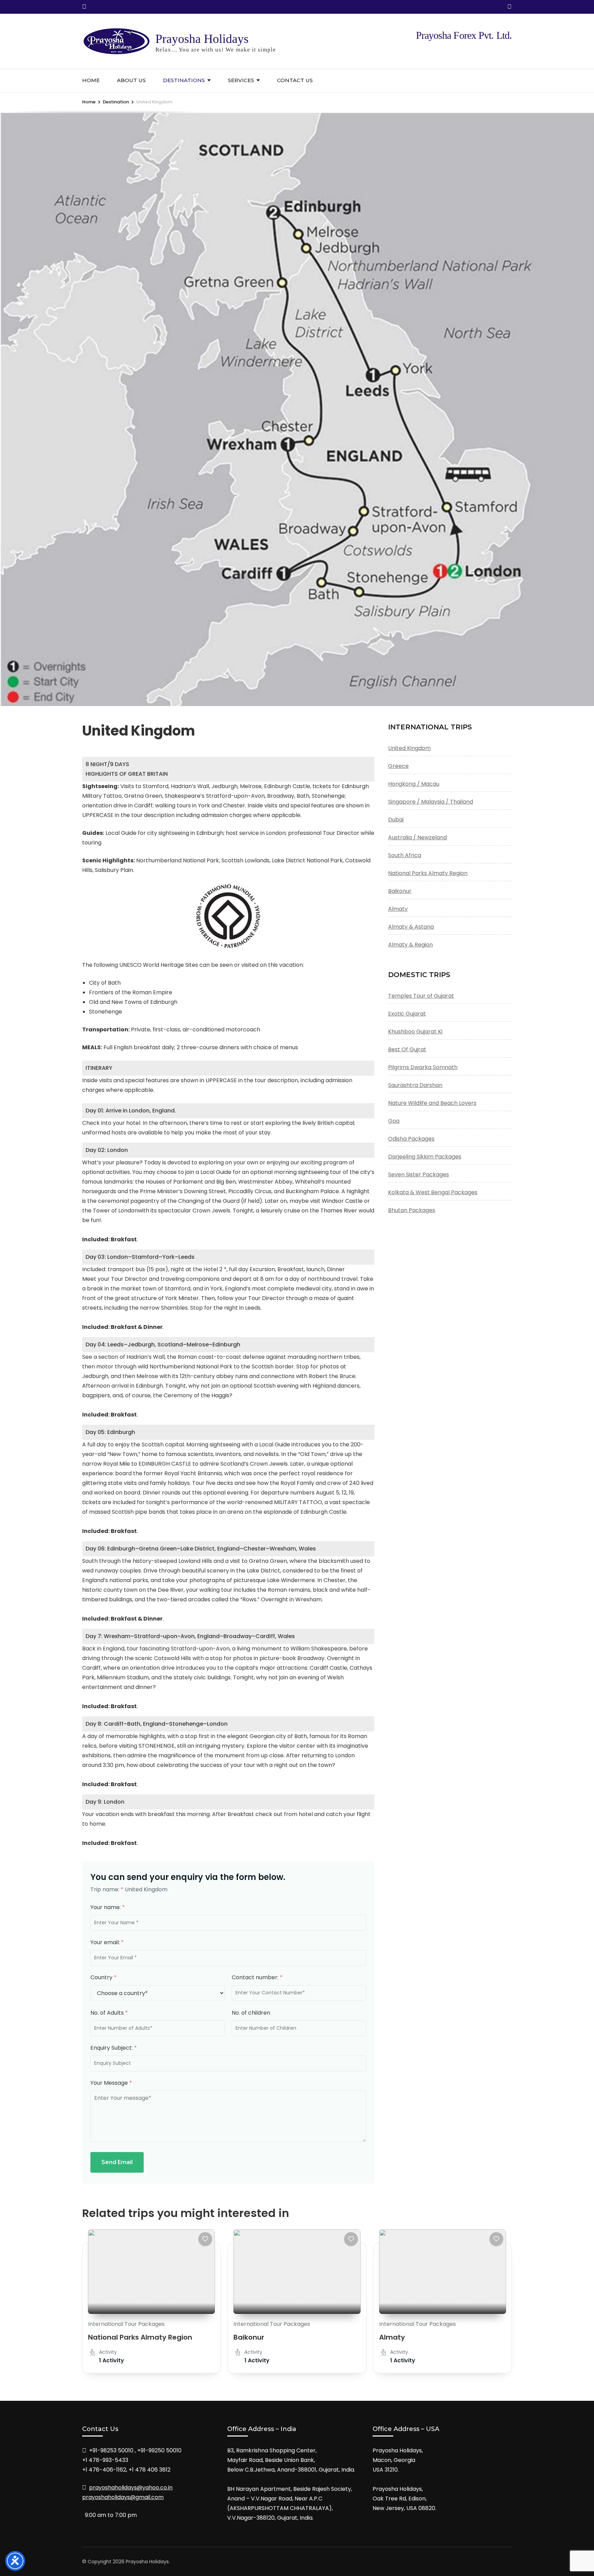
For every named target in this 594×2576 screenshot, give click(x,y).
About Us (131, 80)
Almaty (398, 909)
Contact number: (257, 1977)
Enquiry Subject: (114, 2048)
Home (91, 80)
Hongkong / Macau (414, 784)
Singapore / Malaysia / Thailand (431, 802)
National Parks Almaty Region (428, 873)
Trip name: (107, 1889)
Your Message (111, 2083)
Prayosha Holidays (202, 39)
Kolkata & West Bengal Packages (433, 1192)
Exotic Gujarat (407, 1014)
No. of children (251, 2013)
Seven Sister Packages (419, 1174)
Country (103, 1977)
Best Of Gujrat (407, 1049)
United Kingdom (409, 748)
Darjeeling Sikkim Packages (425, 1157)
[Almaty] (443, 2272)
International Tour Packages (126, 2324)
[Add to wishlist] (205, 2239)
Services (241, 80)
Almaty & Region (410, 945)
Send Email (117, 2162)
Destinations (184, 80)
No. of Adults (109, 2013)
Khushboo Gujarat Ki (415, 1032)
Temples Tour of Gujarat (421, 996)
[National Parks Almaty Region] (151, 2272)
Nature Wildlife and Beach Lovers (432, 1103)
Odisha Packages (411, 1139)
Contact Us (295, 80)
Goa (394, 1121)
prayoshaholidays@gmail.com (123, 2497)
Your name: (108, 1907)
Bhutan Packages (412, 1210)
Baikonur (400, 891)
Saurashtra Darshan (415, 1085)
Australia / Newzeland (417, 837)
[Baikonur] (297, 2272)
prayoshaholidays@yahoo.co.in (131, 2488)
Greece (398, 766)
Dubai (396, 820)
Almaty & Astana (411, 927)
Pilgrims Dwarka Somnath (423, 1067)
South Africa (405, 855)
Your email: (107, 1942)
